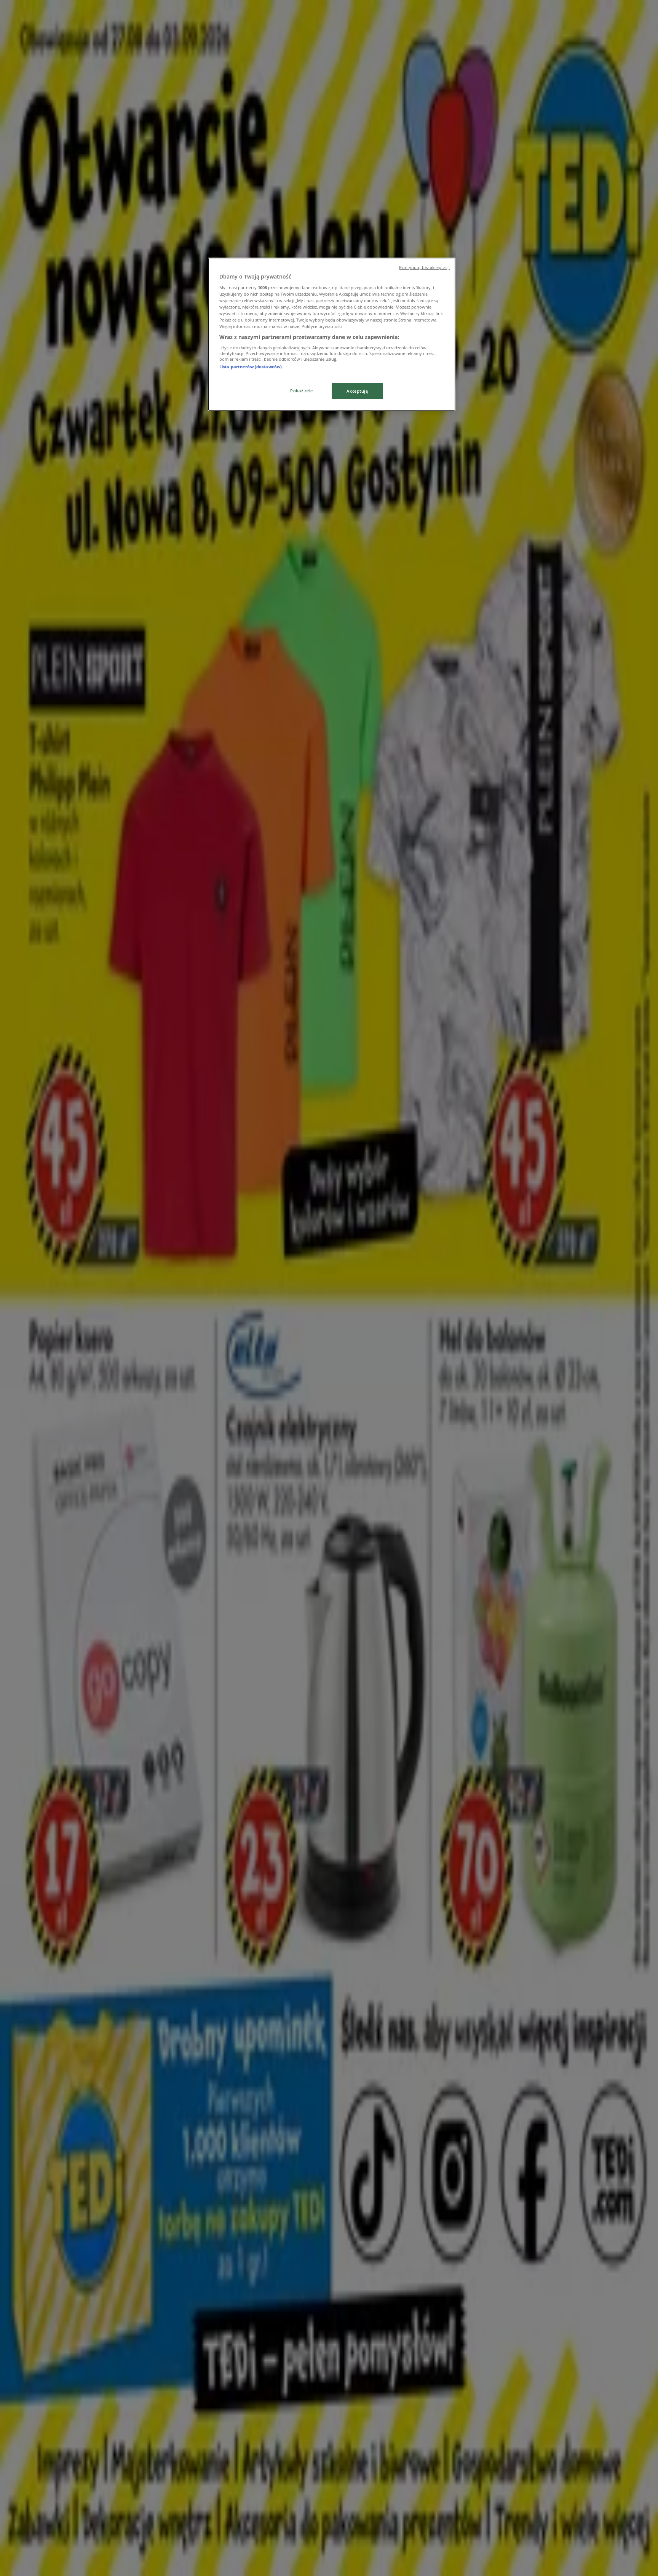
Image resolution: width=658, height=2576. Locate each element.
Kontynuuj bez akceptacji (424, 267)
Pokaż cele (302, 391)
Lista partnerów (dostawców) (251, 367)
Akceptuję (357, 391)
